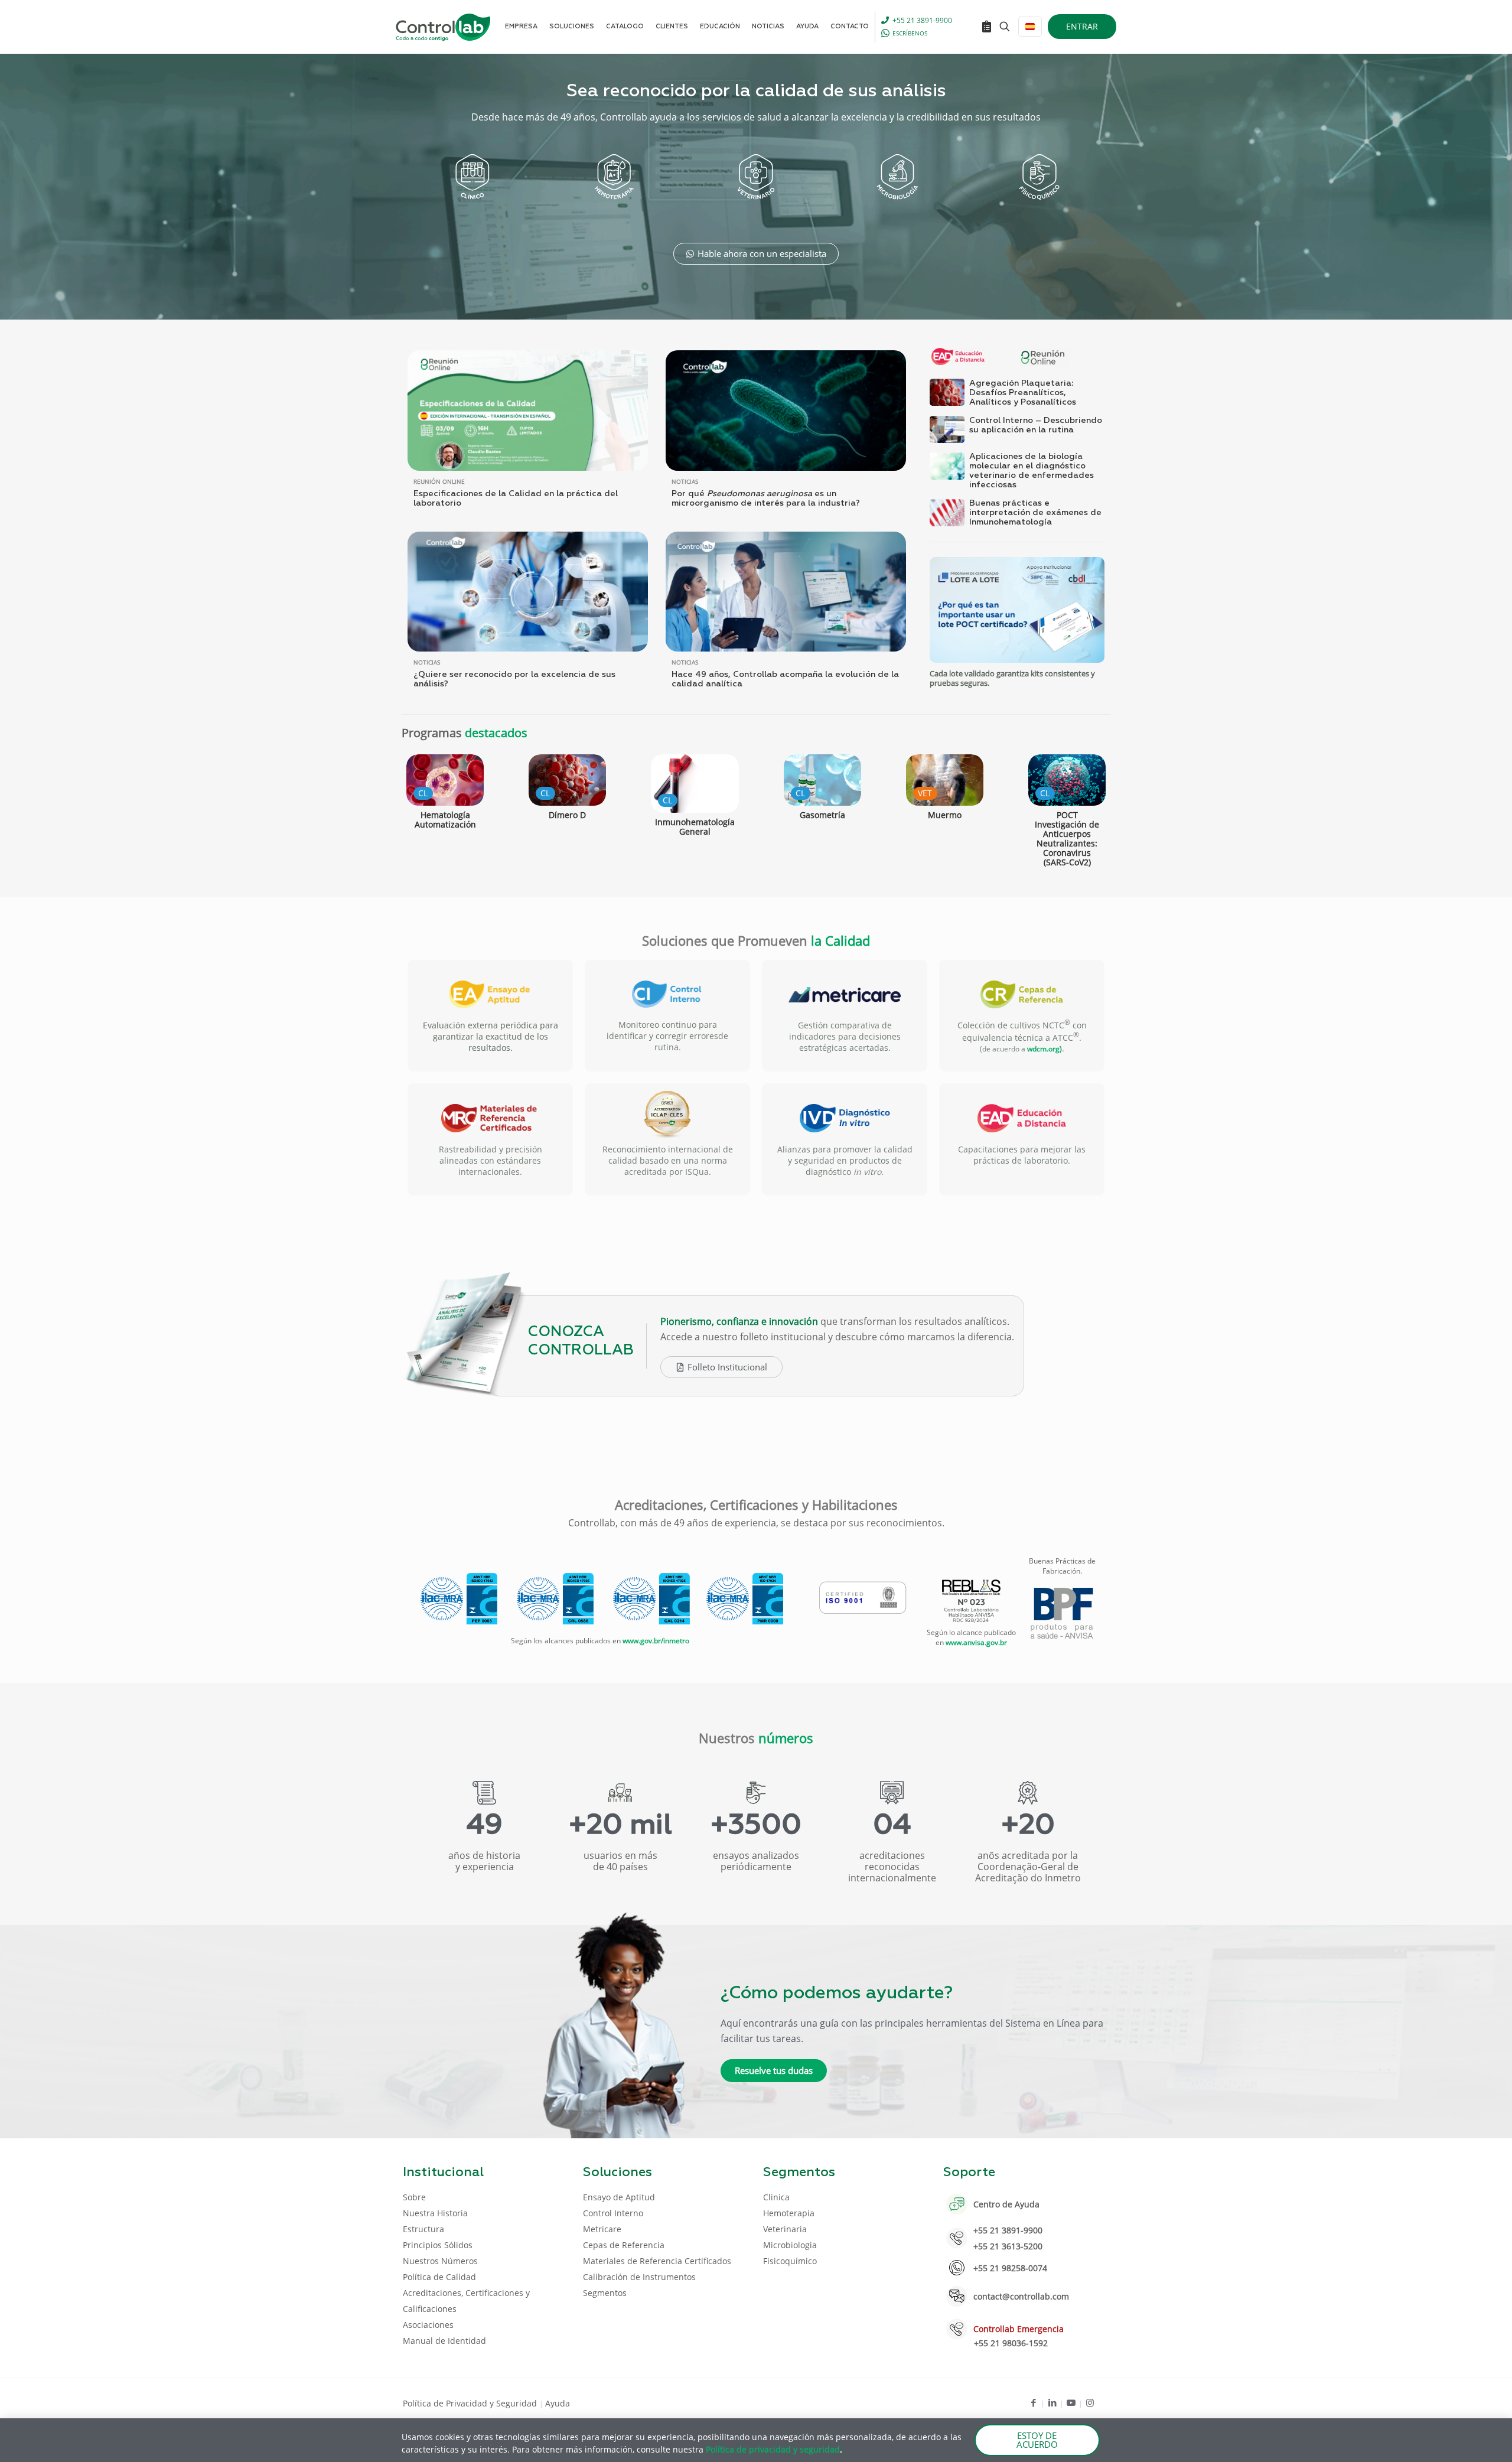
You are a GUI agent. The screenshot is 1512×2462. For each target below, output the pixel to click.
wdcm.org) (1045, 1049)
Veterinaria (785, 2229)
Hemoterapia (789, 2213)
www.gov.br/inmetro (656, 1641)
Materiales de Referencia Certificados (657, 2261)
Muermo (945, 815)
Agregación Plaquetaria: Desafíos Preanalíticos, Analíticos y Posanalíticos (1023, 393)
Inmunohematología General (695, 827)
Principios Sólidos (438, 2245)
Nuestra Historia (435, 2213)
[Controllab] (443, 27)
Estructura (423, 2229)
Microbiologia (790, 2245)
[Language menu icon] (1030, 27)
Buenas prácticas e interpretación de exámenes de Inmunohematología (1035, 513)
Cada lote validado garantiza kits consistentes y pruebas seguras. (1012, 678)
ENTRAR (1082, 26)
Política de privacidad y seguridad (773, 2449)
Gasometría (822, 815)
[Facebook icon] (1033, 2402)
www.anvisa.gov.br (976, 1642)
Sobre (414, 2197)
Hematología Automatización (445, 820)
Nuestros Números (440, 2261)
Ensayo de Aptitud (619, 2197)
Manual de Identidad (444, 2341)
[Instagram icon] (1090, 2402)
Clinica (776, 2197)
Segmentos (605, 2293)
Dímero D (567, 815)
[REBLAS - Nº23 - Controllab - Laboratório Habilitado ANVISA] (971, 1601)
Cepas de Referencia (624, 2245)
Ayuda (558, 2403)
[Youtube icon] (1071, 2402)
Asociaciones (428, 2325)
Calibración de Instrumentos (639, 2277)
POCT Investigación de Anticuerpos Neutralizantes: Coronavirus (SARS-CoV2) (1067, 838)
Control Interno (613, 2213)
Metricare (602, 2229)
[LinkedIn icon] (1052, 2402)
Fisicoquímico (790, 2261)
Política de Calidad (439, 2277)
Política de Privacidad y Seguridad (471, 2403)
